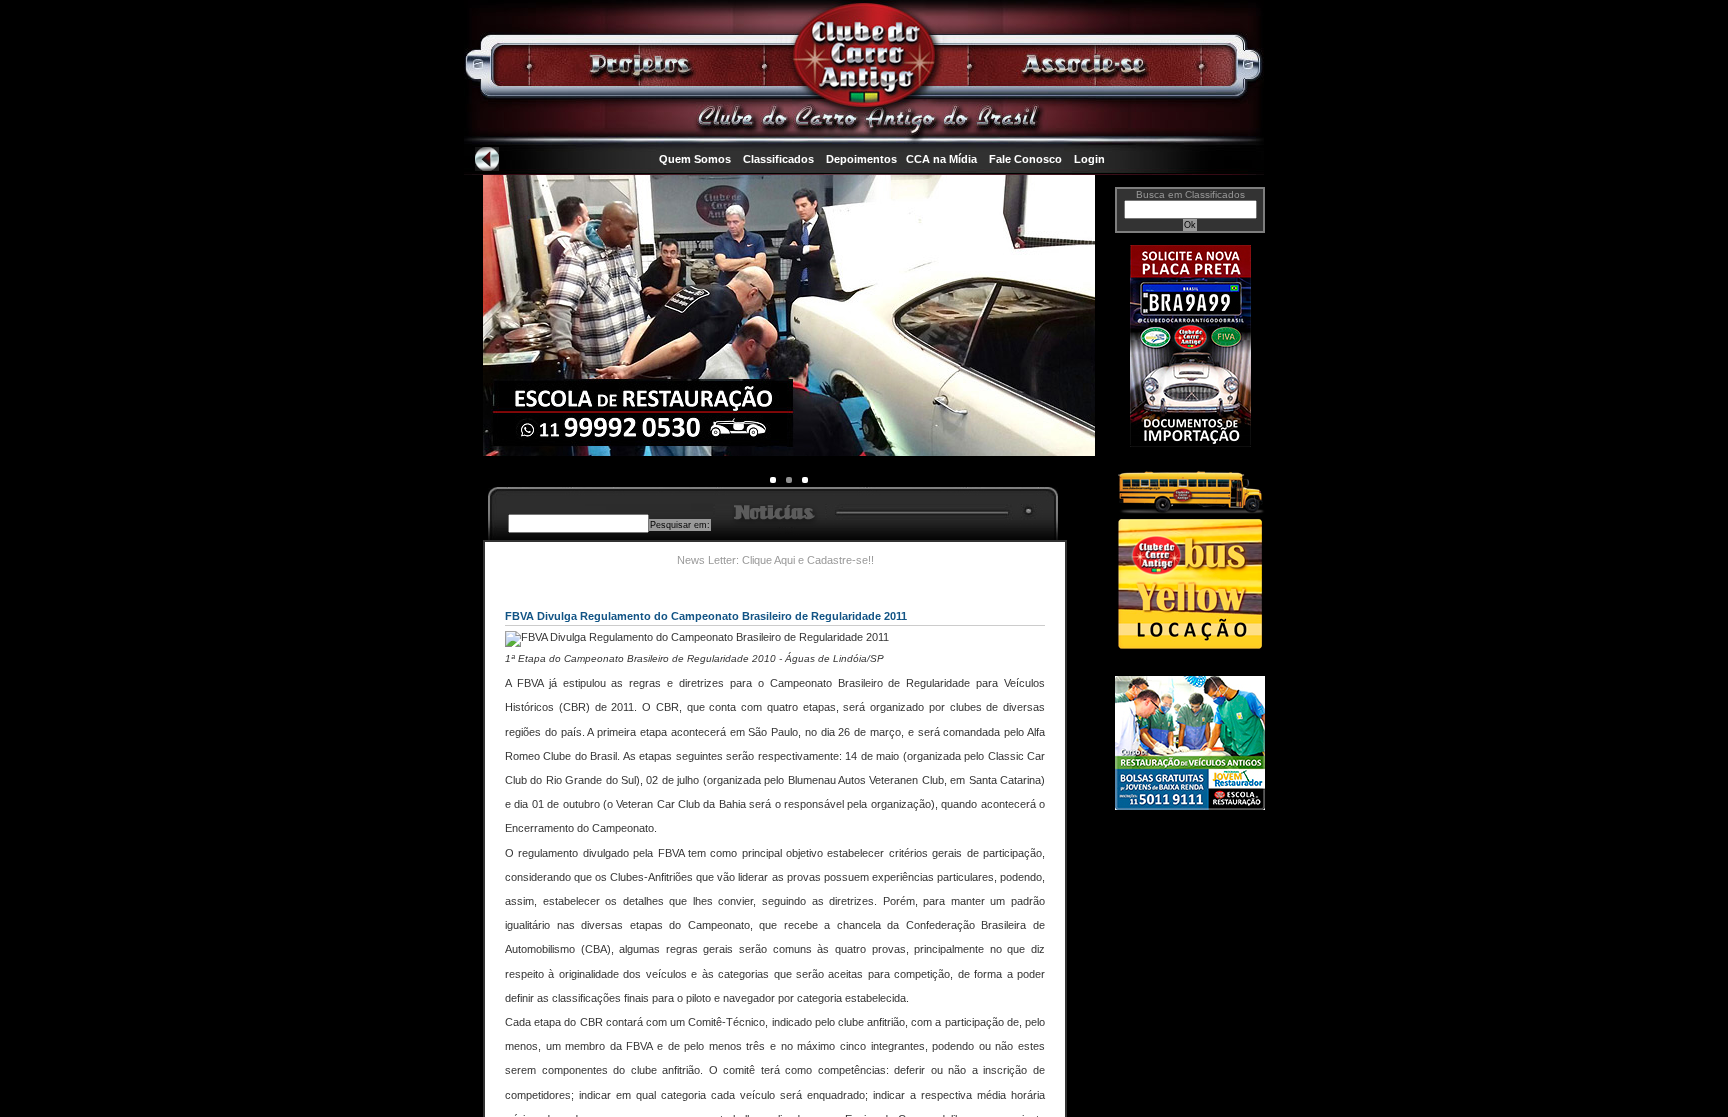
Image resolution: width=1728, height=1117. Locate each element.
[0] (773, 480)
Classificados (778, 159)
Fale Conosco (1025, 159)
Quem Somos (695, 159)
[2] (805, 480)
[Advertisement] (1190, 897)
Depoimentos (861, 159)
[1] (789, 480)
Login (1089, 159)
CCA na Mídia (941, 159)
